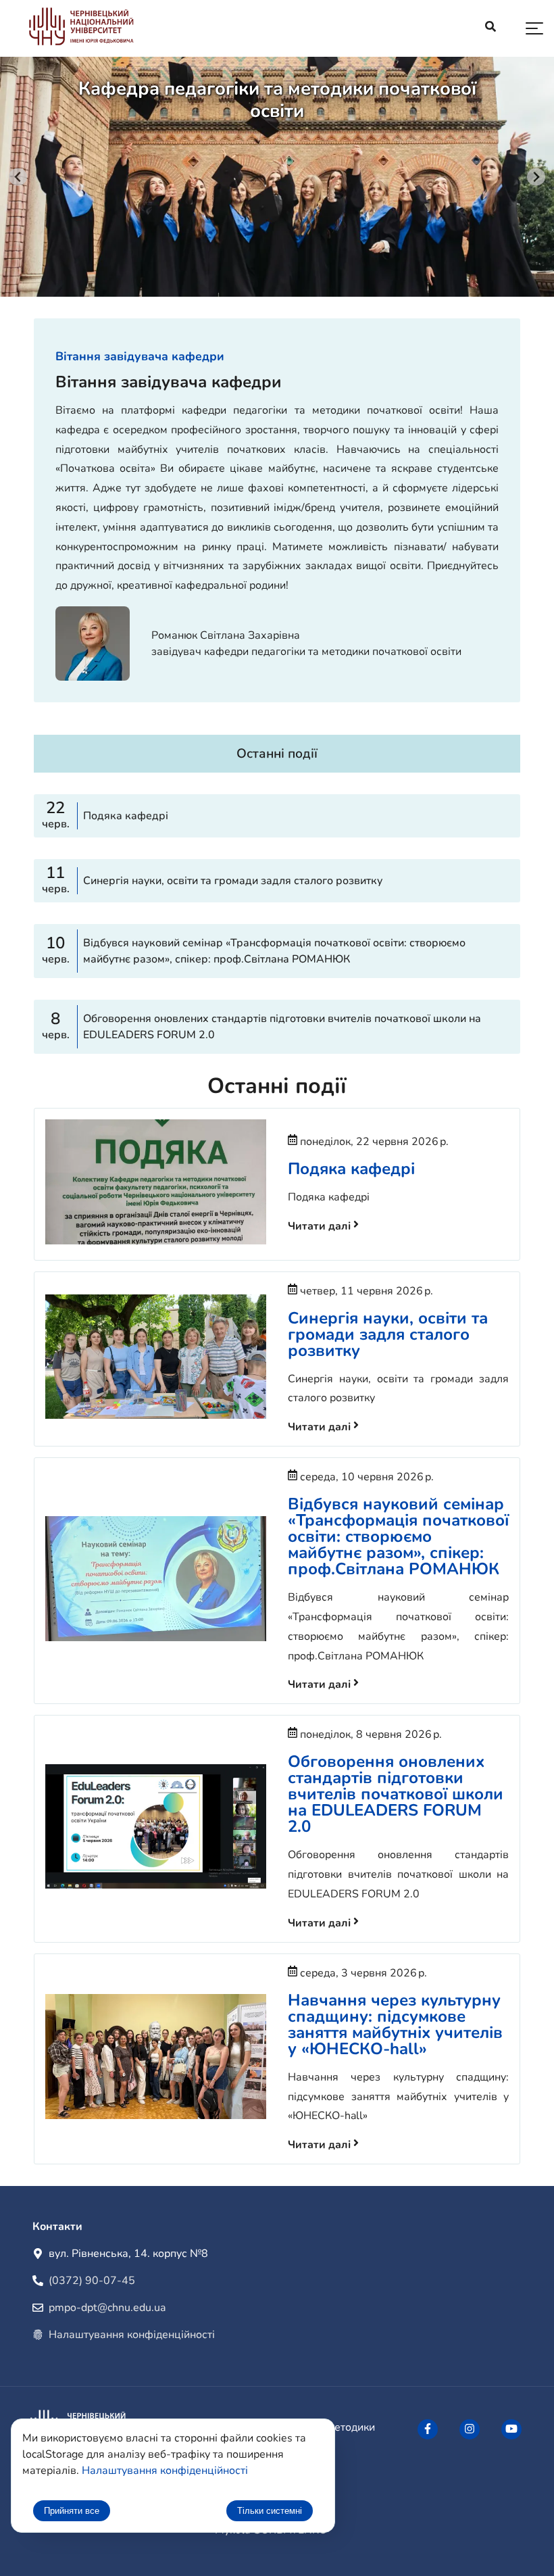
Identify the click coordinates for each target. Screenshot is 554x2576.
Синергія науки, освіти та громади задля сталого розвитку (388, 1334)
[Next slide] (536, 177)
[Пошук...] (490, 28)
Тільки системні (270, 2511)
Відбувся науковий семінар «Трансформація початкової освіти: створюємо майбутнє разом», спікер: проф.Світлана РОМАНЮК (398, 1536)
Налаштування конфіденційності (132, 2335)
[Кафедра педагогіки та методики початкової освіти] (81, 29)
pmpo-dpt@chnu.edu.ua (107, 2308)
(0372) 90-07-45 (92, 2281)
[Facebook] (428, 2429)
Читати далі (321, 1226)
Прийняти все (72, 2511)
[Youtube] (511, 2429)
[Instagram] (470, 2429)
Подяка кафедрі (351, 1169)
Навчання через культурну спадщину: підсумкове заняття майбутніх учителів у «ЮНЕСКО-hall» (395, 2024)
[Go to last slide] (18, 177)
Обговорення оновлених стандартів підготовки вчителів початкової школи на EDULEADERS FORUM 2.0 (396, 1794)
